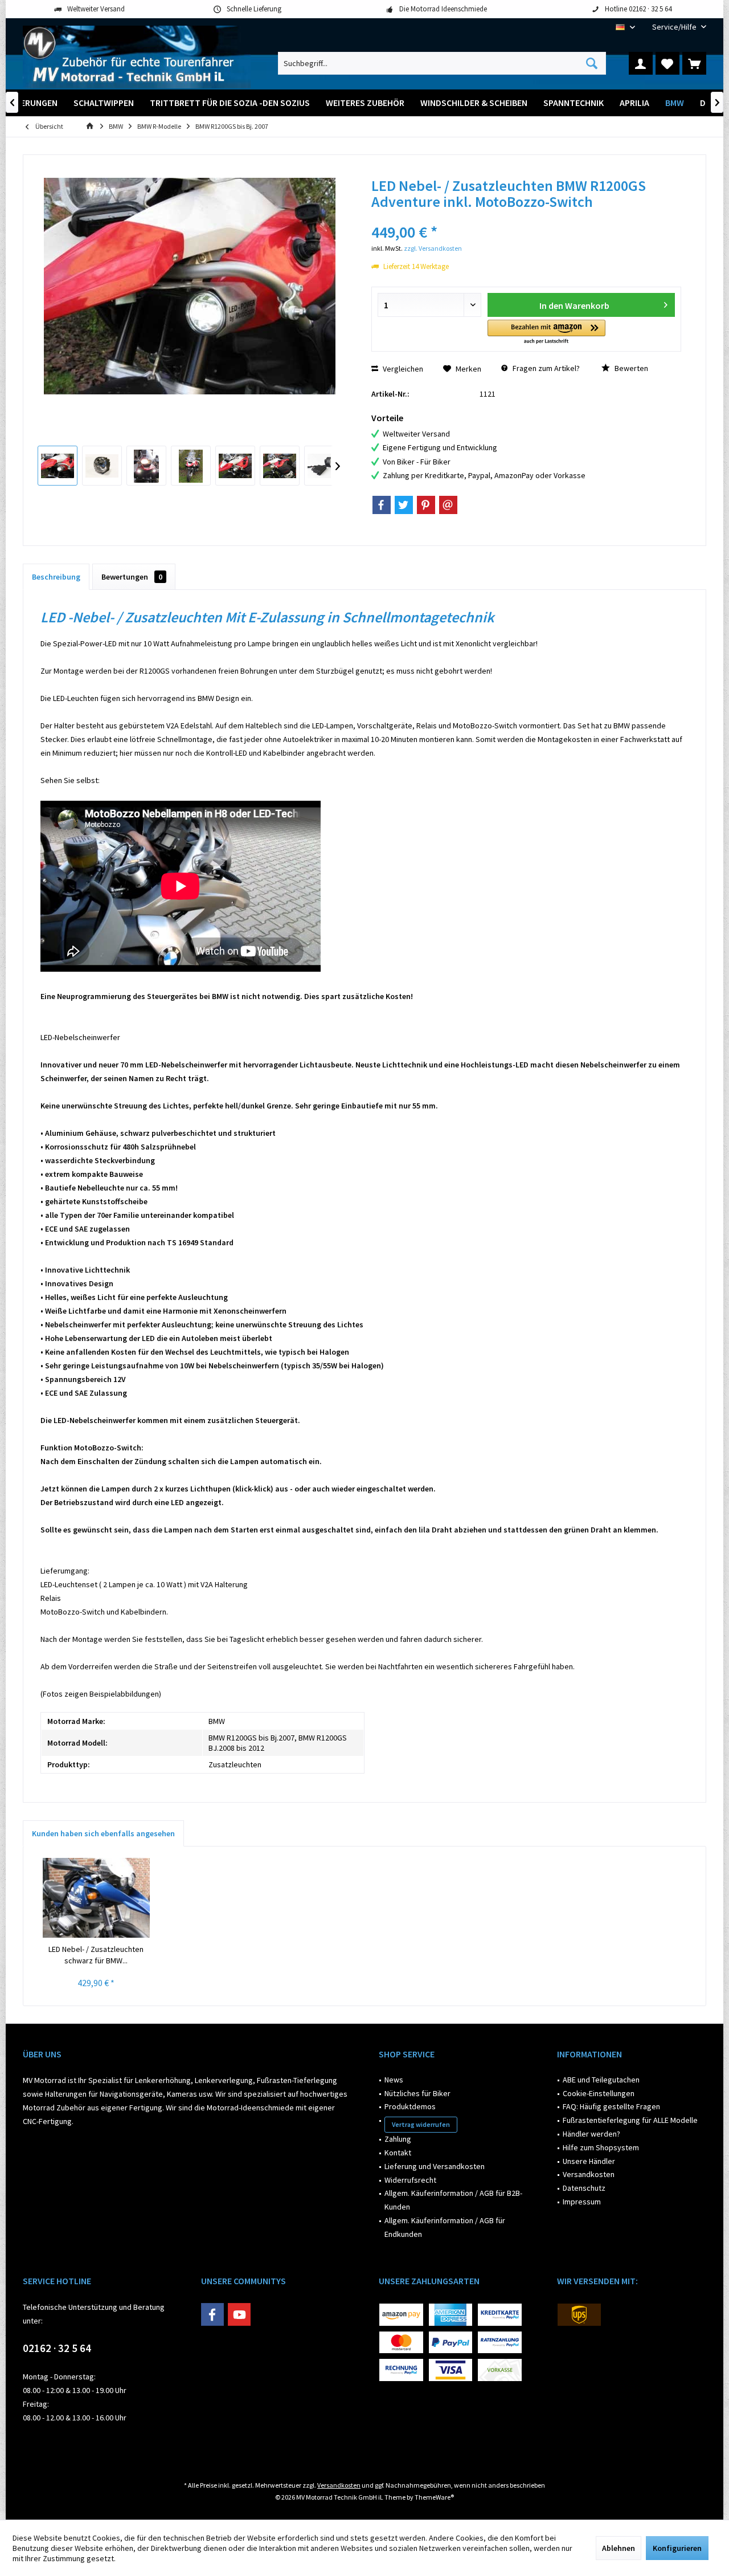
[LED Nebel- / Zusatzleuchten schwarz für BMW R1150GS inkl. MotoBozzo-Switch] (96, 1898)
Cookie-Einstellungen (599, 2093)
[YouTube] (239, 2314)
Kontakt (398, 2153)
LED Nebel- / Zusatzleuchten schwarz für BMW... (96, 1955)
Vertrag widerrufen (421, 2124)
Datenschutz (584, 2188)
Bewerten (630, 368)
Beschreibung (56, 577)
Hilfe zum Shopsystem (601, 2147)
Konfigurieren (677, 2548)
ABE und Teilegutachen (601, 2080)
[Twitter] (404, 505)
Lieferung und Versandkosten (435, 2166)
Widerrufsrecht (410, 2180)
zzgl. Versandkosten (433, 248)
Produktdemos (410, 2106)
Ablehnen (619, 2548)
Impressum (582, 2202)
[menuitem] (675, 27)
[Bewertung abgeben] (526, 217)
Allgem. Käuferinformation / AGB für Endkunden (445, 2227)
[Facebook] (382, 505)
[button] (546, 333)
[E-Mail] (448, 505)
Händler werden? (591, 2134)
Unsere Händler (589, 2161)
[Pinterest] (426, 505)
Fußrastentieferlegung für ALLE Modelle (630, 2120)
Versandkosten (589, 2174)
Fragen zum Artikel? (545, 368)
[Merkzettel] (667, 63)
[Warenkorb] (694, 63)
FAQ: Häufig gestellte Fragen (611, 2106)
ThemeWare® (434, 2497)
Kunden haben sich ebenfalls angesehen (103, 1833)
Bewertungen (132, 577)
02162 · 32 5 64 (57, 2348)
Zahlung (398, 2139)
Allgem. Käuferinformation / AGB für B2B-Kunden (453, 2200)
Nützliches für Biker (417, 2093)
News (394, 2080)
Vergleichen (402, 369)
